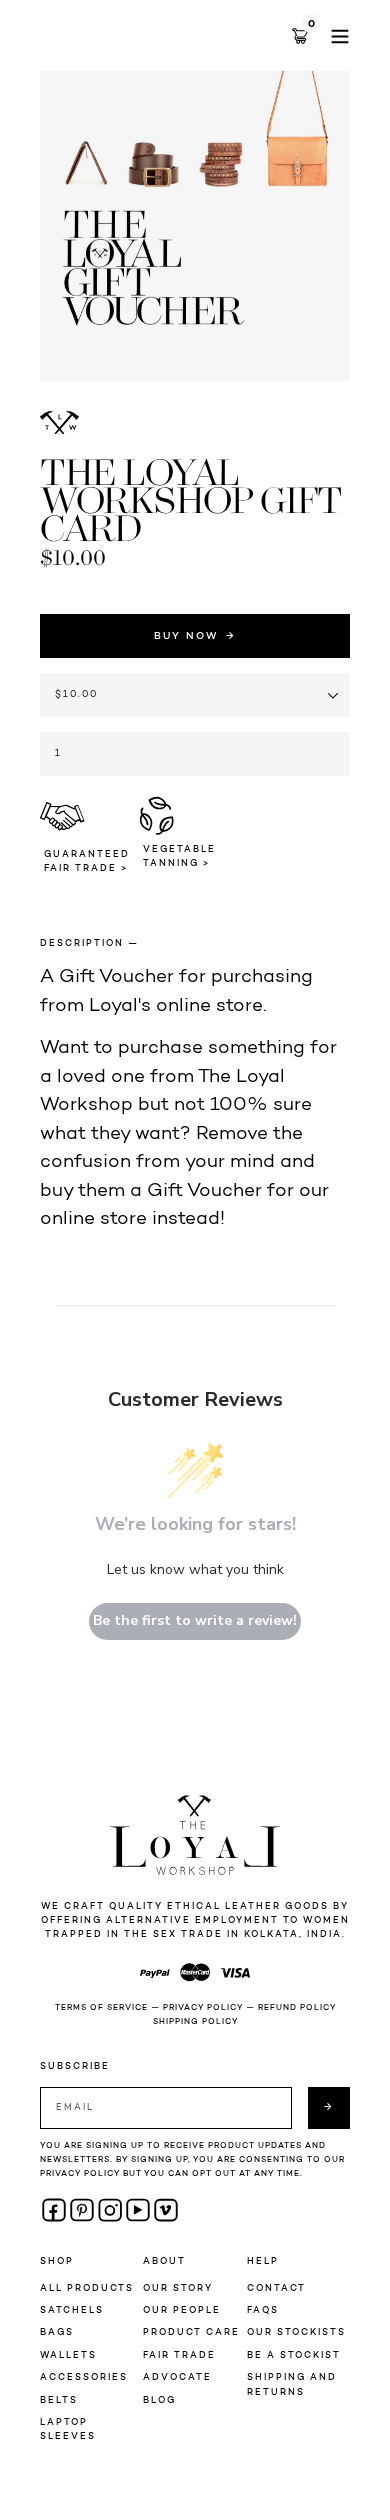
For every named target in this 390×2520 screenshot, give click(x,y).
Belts (59, 2400)
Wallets (68, 2355)
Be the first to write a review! (195, 1620)
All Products (87, 2288)
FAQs (263, 2310)
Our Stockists (296, 2332)
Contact (276, 2288)
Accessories (84, 2377)
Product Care (191, 2332)
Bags (57, 2332)
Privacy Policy (203, 2008)
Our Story (178, 2288)
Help (263, 2261)
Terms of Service (101, 2008)
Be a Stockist (294, 2355)
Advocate (177, 2377)
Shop (57, 2261)
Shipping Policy (195, 2022)
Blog (159, 2400)
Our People (182, 2310)
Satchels (72, 2310)
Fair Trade (179, 2355)
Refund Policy (297, 2008)
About (164, 2261)
